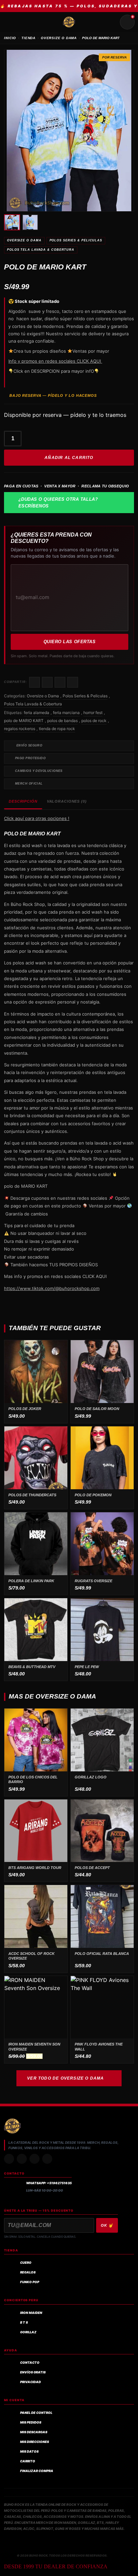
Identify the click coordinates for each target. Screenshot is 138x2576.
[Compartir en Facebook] (34, 682)
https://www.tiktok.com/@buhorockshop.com (52, 1288)
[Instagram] (9, 2159)
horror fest (93, 713)
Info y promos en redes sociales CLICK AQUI (55, 361)
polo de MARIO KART (24, 721)
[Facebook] (34, 2159)
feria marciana (66, 713)
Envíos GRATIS (33, 2372)
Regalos (28, 2272)
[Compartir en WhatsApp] (60, 682)
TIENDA (28, 38)
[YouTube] (47, 2159)
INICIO (10, 38)
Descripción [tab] (23, 801)
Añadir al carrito (69, 458)
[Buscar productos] (111, 22)
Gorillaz (28, 2332)
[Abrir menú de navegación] (11, 22)
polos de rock (94, 721)
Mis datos (29, 2451)
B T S (24, 2322)
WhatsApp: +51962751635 (49, 2183)
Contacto (30, 2363)
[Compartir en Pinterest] (73, 682)
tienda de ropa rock (57, 729)
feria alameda (37, 713)
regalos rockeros (20, 729)
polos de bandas (62, 721)
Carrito (28, 2461)
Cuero (26, 2263)
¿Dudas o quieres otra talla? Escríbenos (58, 503)
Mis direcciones (34, 2442)
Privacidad (30, 2382)
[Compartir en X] (47, 682)
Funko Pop (30, 2282)
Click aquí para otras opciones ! (37, 818)
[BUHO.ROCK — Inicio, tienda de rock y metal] (69, 22)
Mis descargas (34, 2432)
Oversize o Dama (24, 240)
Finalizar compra (37, 2471)
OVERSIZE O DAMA (59, 38)
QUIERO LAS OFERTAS (70, 642)
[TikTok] (22, 2159)
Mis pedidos (31, 2422)
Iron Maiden (31, 2313)
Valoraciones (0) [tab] (67, 801)
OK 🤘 (107, 2225)
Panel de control (36, 2413)
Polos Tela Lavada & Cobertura (41, 250)
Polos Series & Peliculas (76, 240)
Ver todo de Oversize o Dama (65, 2078)
